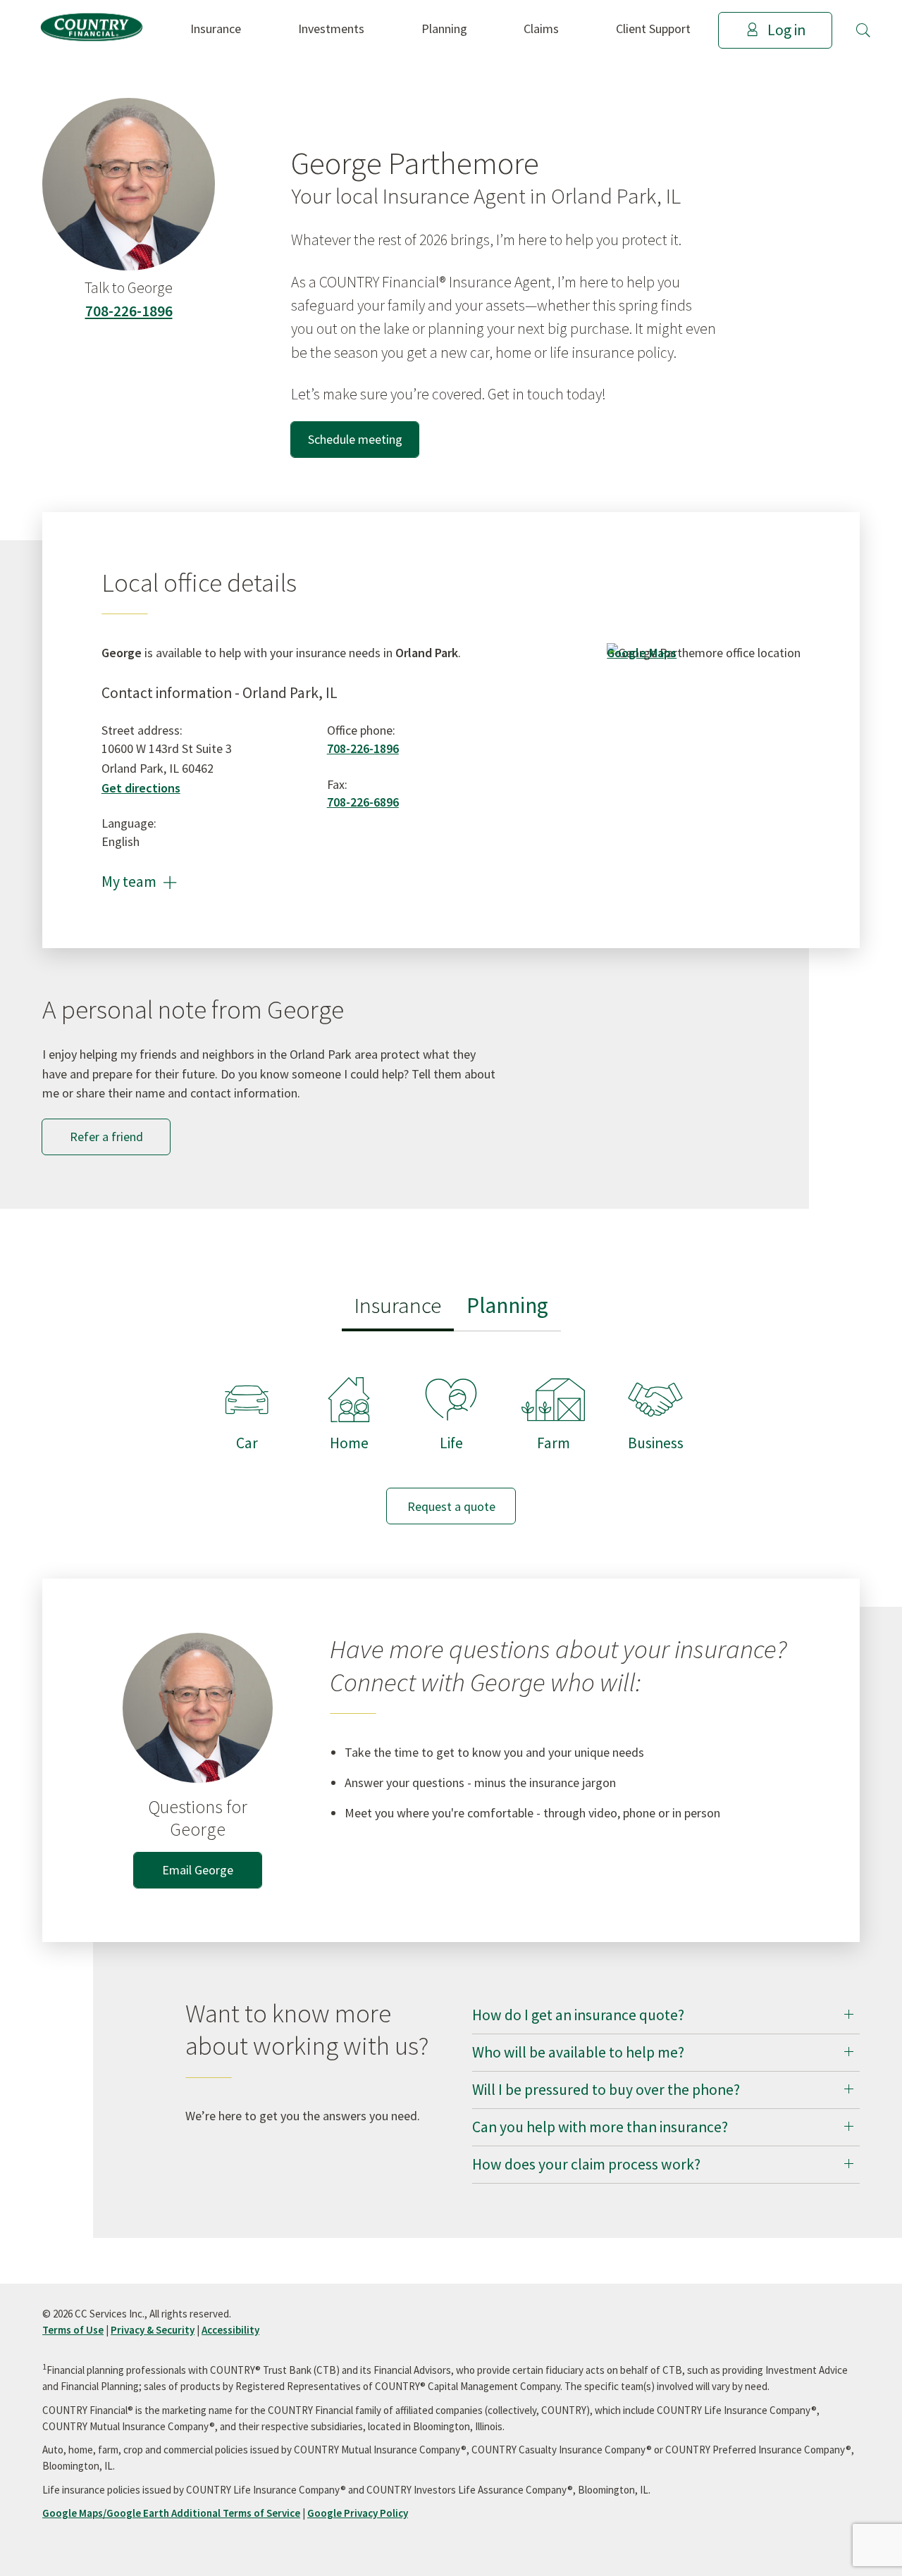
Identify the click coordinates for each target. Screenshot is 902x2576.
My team (139, 882)
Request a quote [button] (451, 1506)
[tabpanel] (451, 1437)
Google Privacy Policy (358, 2513)
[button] (863, 30)
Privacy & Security (153, 2330)
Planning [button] (444, 29)
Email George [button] (198, 1870)
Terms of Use (73, 2330)
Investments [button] (331, 29)
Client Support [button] (653, 29)
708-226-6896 (363, 802)
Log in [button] (786, 30)
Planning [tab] (507, 1305)
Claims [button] (541, 29)
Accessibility (230, 2330)
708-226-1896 (129, 311)
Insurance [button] (216, 29)
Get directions (141, 788)
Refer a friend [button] (106, 1137)
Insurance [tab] (398, 1305)
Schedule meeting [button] (355, 439)
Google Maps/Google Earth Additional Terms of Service (171, 2513)
